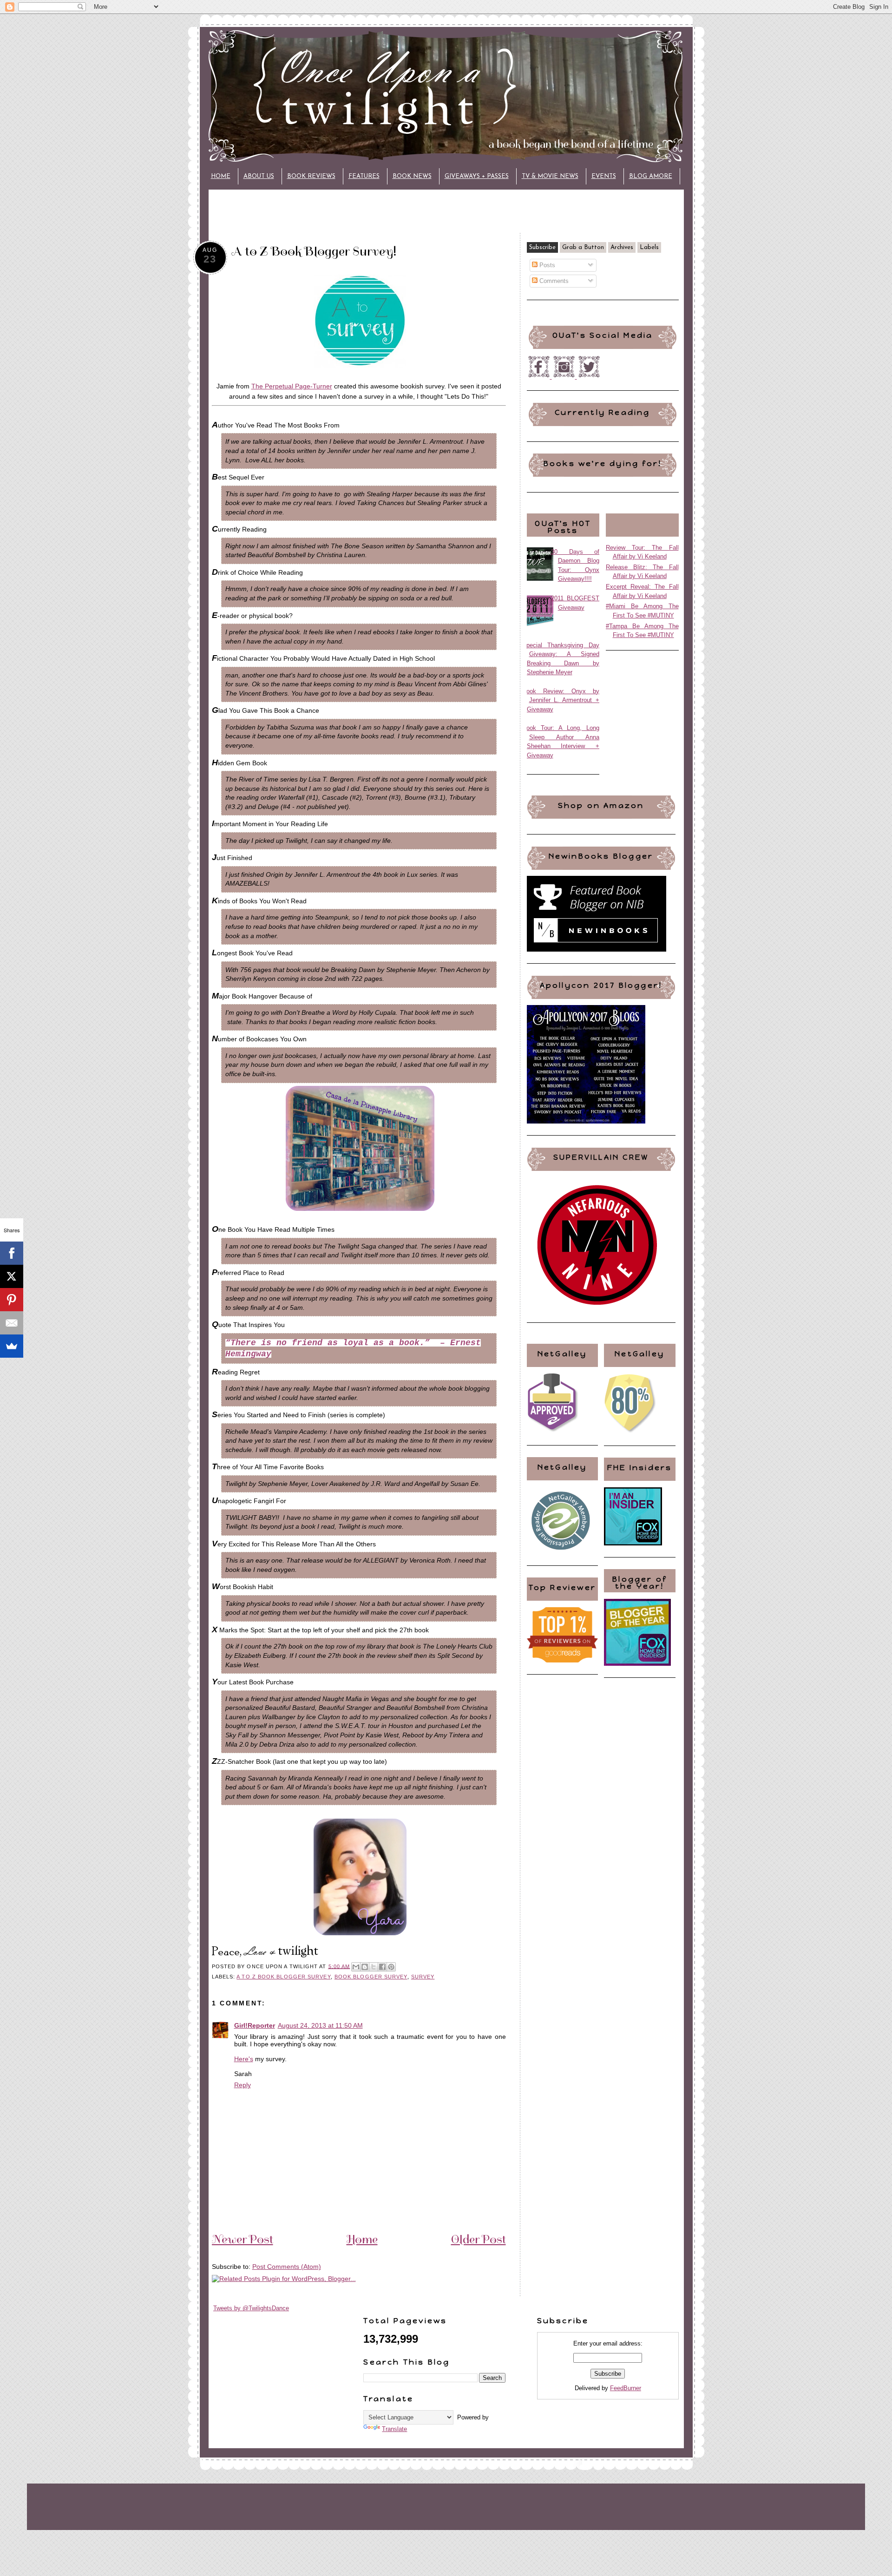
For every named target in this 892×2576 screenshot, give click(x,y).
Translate (394, 2429)
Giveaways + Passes (477, 176)
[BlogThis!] (365, 1967)
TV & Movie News (550, 176)
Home (221, 176)
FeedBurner (626, 2388)
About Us (259, 176)
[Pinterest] (12, 1300)
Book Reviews (311, 176)
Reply (243, 2085)
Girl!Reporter (255, 2025)
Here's (244, 2059)
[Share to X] (374, 1967)
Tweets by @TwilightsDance (251, 2308)
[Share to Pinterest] (391, 1967)
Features (364, 176)
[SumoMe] (12, 1346)
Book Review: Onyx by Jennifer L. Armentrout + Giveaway (561, 700)
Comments (553, 281)
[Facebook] (12, 1253)
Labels (649, 247)
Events (604, 176)
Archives (622, 247)
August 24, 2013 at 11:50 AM (320, 2025)
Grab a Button (583, 247)
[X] (12, 1276)
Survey (423, 1977)
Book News (412, 176)
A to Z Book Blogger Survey (283, 1977)
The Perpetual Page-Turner (292, 386)
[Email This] (356, 1967)
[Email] (12, 1323)
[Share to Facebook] (382, 1967)
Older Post (479, 2239)
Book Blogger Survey (371, 1977)
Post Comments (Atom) (287, 2267)
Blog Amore (651, 176)
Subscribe (542, 247)
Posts (546, 265)
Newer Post (243, 2239)
